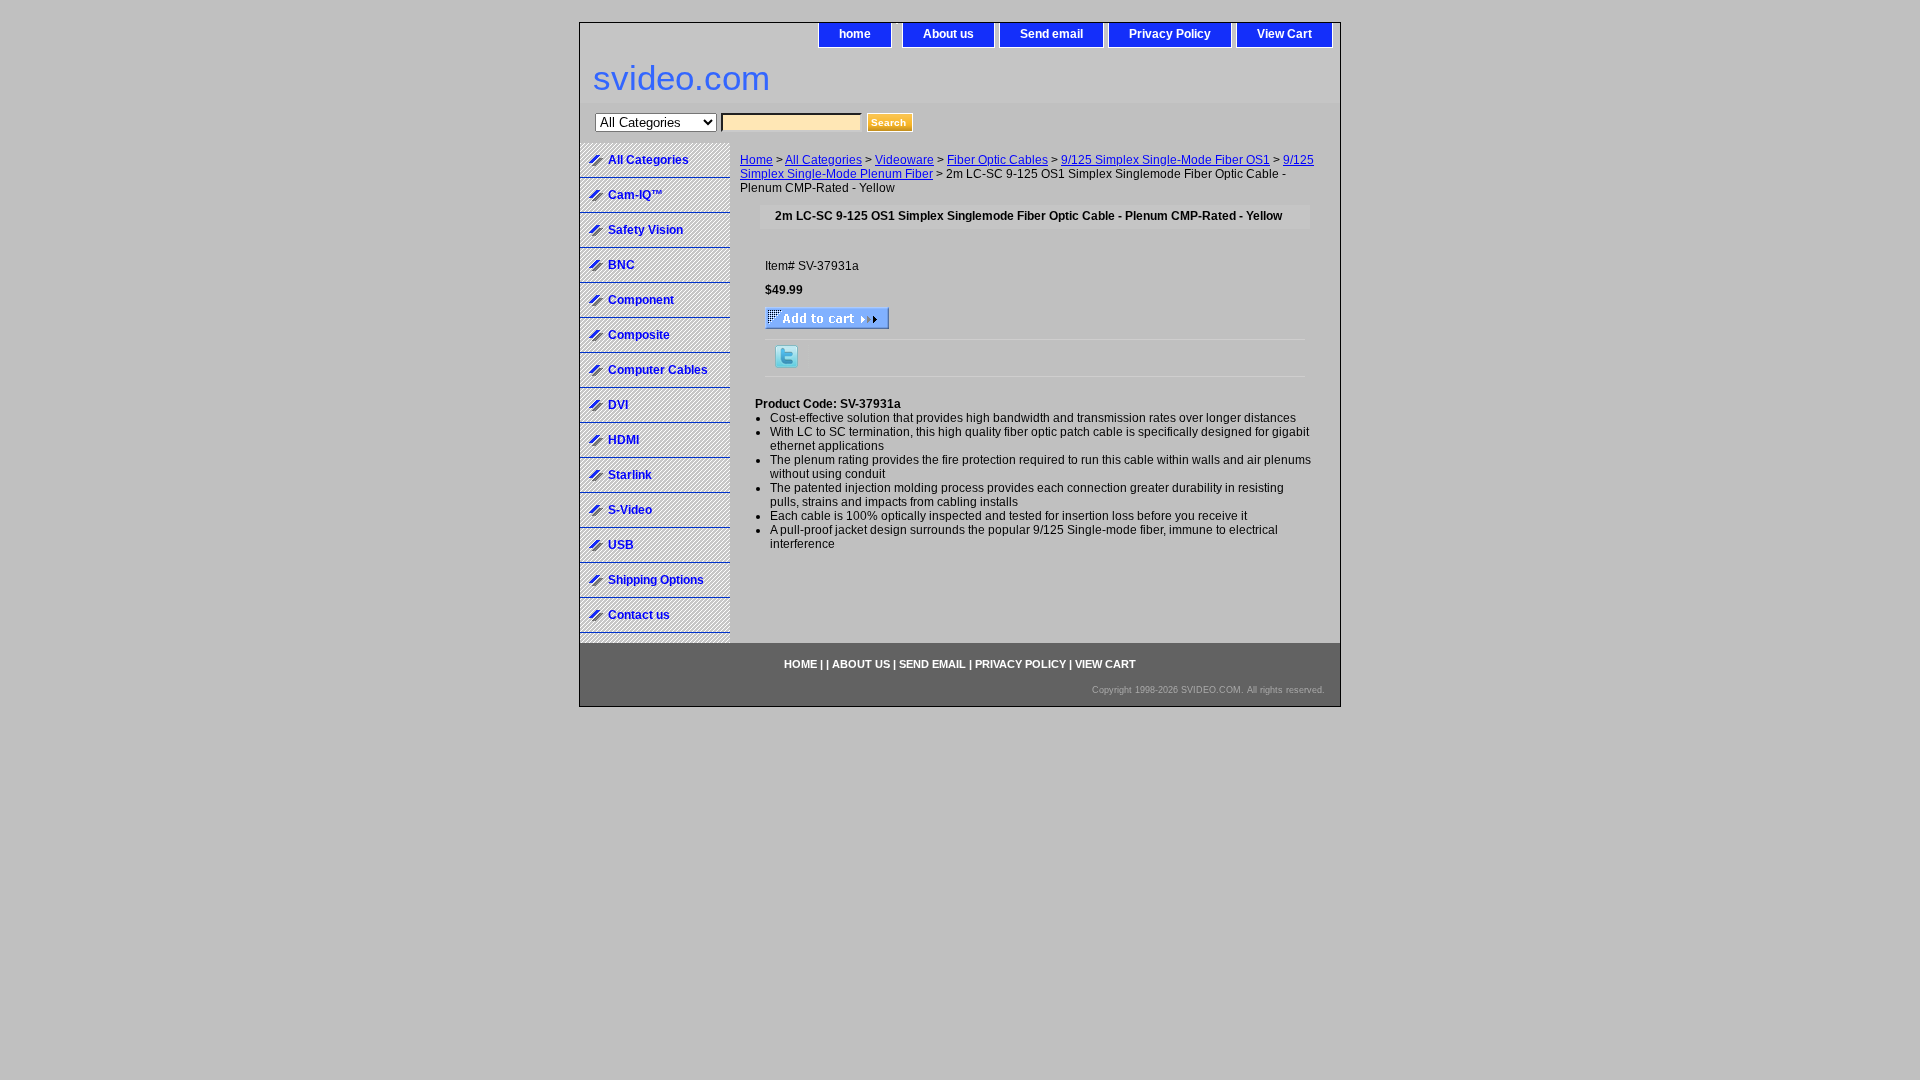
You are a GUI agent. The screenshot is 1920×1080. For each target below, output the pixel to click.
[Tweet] (786, 364)
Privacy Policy (1170, 34)
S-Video (630, 510)
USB (621, 545)
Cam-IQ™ (635, 195)
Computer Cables (658, 370)
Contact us (639, 615)
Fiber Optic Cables (997, 160)
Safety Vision (645, 230)
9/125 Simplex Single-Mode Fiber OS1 (1165, 160)
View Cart (1284, 34)
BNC (621, 265)
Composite (639, 335)
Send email (1051, 34)
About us (948, 34)
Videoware (904, 160)
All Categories (823, 160)
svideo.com (681, 77)
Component (641, 300)
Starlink (630, 475)
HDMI (623, 440)
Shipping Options (656, 580)
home (855, 34)
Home (756, 160)
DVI (618, 405)
